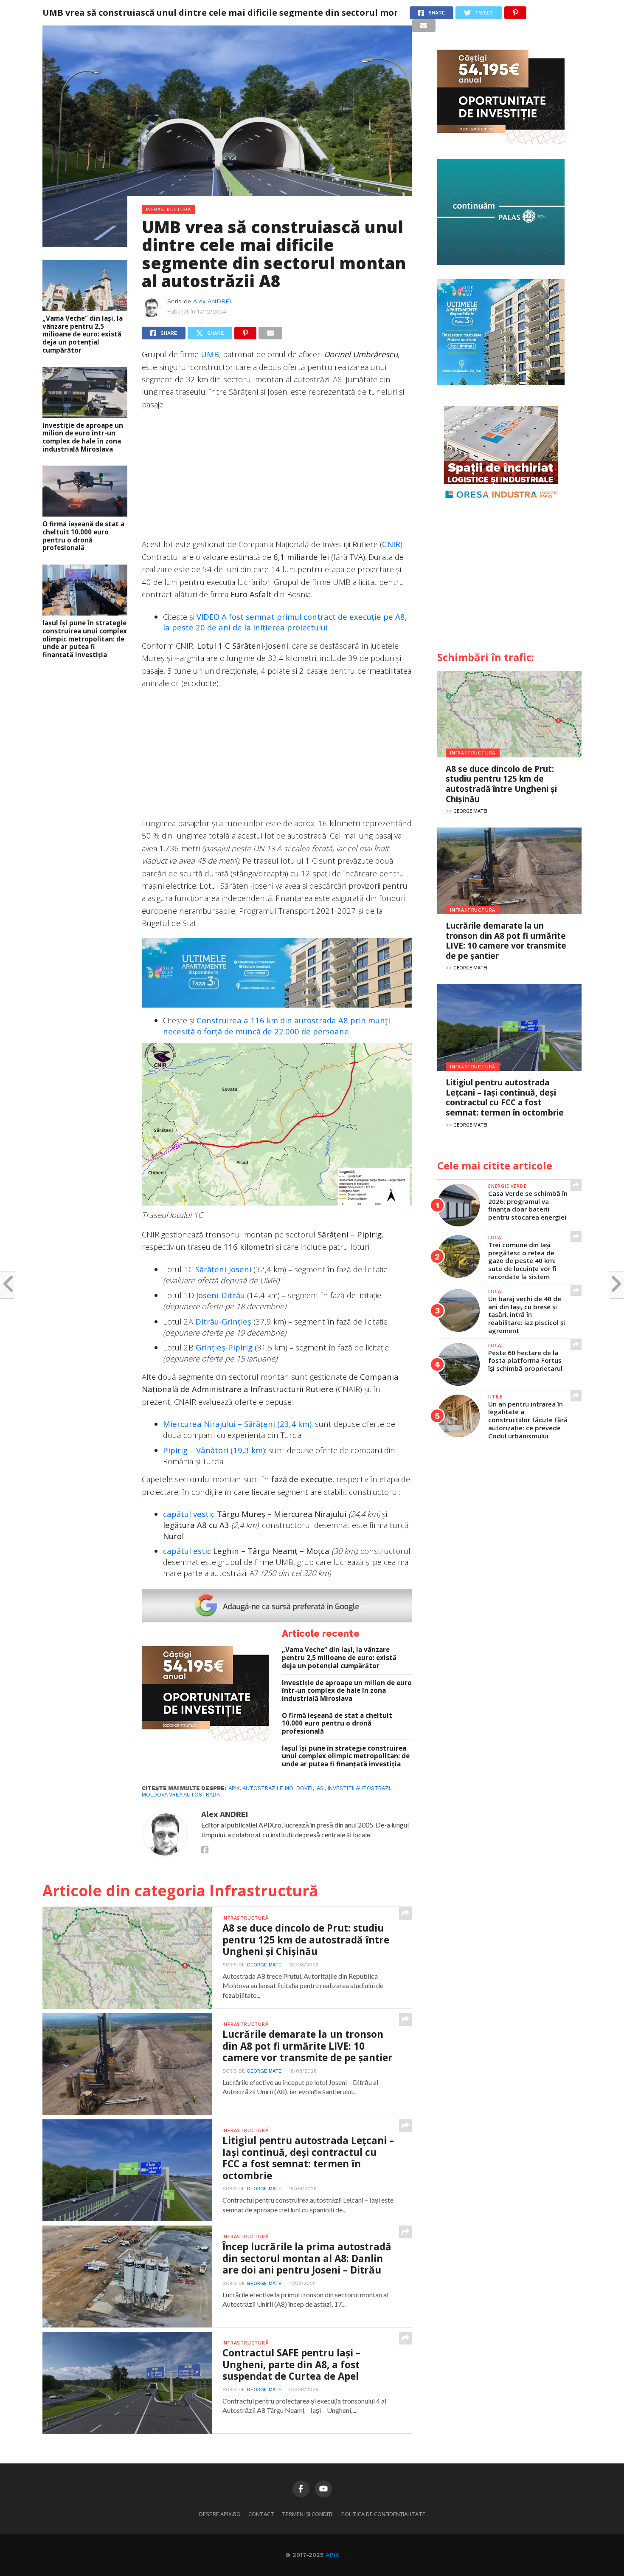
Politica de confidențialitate (383, 2514)
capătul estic (187, 1551)
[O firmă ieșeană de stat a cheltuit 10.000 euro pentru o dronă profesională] (85, 514)
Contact (261, 2514)
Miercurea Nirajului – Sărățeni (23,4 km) (237, 1424)
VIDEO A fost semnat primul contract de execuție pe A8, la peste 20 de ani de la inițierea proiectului (285, 622)
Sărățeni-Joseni (223, 1269)
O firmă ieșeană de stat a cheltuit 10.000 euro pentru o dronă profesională (83, 536)
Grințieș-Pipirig (224, 1347)
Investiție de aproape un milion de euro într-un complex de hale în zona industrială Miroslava (83, 437)
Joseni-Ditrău (221, 1295)
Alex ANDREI (212, 301)
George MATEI (265, 1965)
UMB (210, 354)
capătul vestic (189, 1514)
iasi (320, 1788)
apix (234, 1788)
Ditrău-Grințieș (223, 1321)
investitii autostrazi (359, 1788)
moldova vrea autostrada (181, 1795)
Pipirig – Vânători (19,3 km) (214, 1450)
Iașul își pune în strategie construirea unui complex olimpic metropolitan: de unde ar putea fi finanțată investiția (85, 639)
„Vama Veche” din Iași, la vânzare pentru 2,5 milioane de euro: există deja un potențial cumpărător (83, 334)
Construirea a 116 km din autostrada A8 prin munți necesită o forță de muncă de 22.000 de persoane (277, 1026)
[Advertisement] (277, 478)
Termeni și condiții (308, 2514)
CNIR (391, 544)
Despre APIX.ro (220, 2514)
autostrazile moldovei (277, 1788)
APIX (332, 2555)
